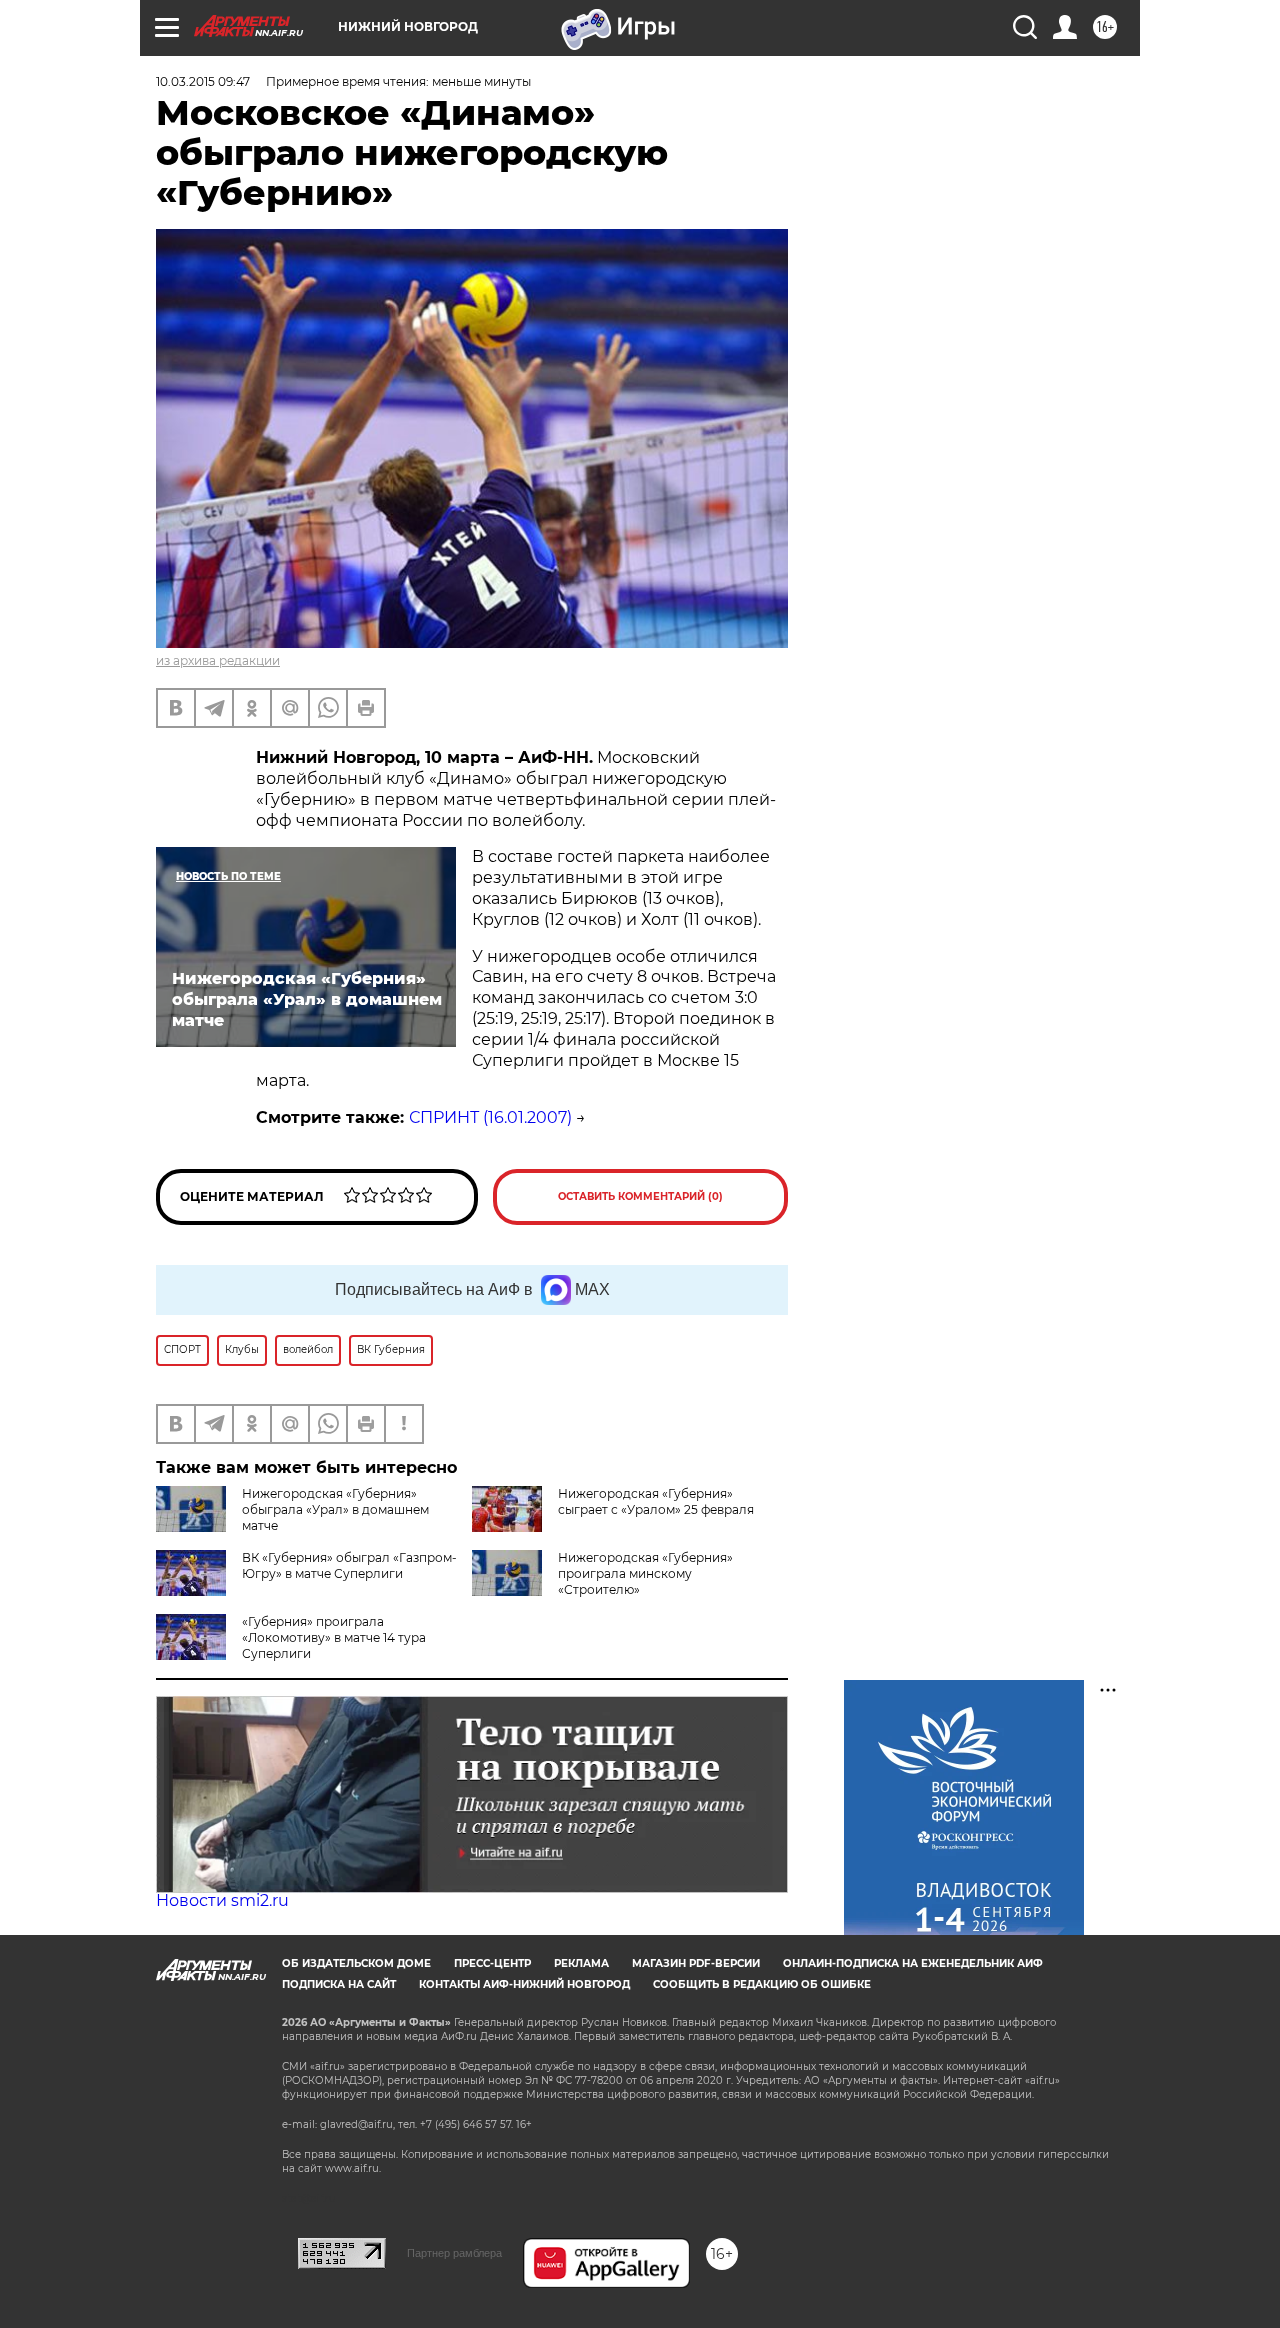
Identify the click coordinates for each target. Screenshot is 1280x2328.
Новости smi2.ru (222, 1900)
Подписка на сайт (339, 1984)
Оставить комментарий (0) (640, 1196)
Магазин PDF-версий (696, 1963)
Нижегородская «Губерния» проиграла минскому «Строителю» (645, 1573)
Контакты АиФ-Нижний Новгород (524, 1984)
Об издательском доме (356, 1963)
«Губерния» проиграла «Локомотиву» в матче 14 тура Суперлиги (334, 1637)
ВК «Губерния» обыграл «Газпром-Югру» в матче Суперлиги (349, 1565)
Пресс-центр (492, 1963)
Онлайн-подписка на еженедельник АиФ (913, 1963)
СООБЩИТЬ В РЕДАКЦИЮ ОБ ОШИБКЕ (762, 1984)
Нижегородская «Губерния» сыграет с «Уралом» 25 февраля (656, 1501)
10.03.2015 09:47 (203, 81)
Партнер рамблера (454, 2253)
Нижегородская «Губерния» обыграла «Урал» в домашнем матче (335, 1509)
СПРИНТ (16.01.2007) (490, 1117)
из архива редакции (218, 660)
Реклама (581, 1963)
